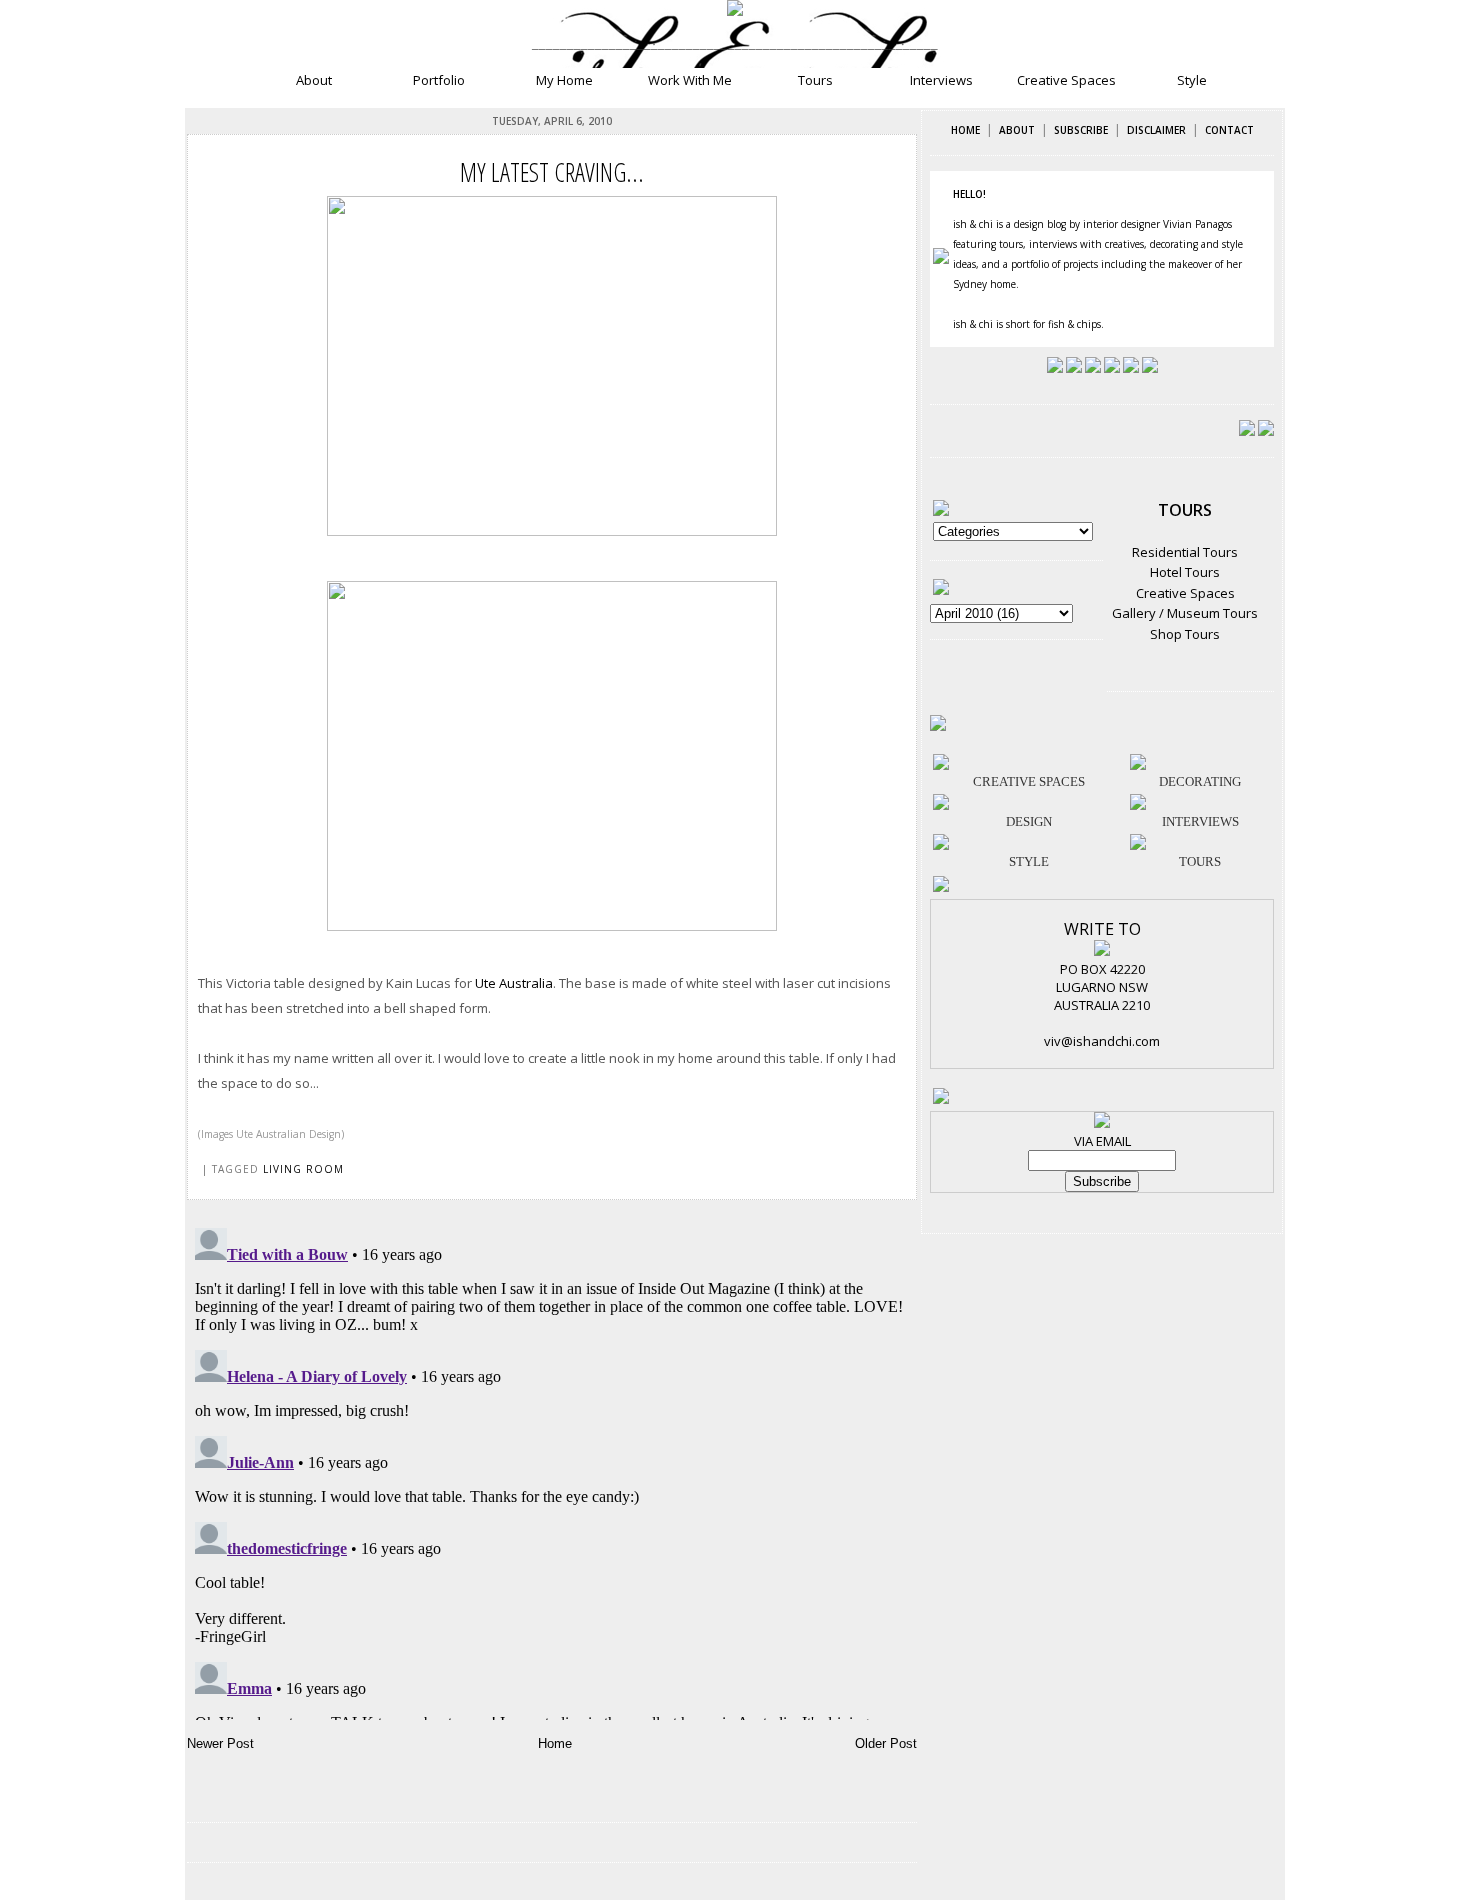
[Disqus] (552, 1470)
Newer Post (220, 1743)
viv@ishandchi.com (1102, 1041)
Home (555, 1743)
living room (303, 1169)
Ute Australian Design (288, 1134)
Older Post (886, 1743)
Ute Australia (514, 983)
